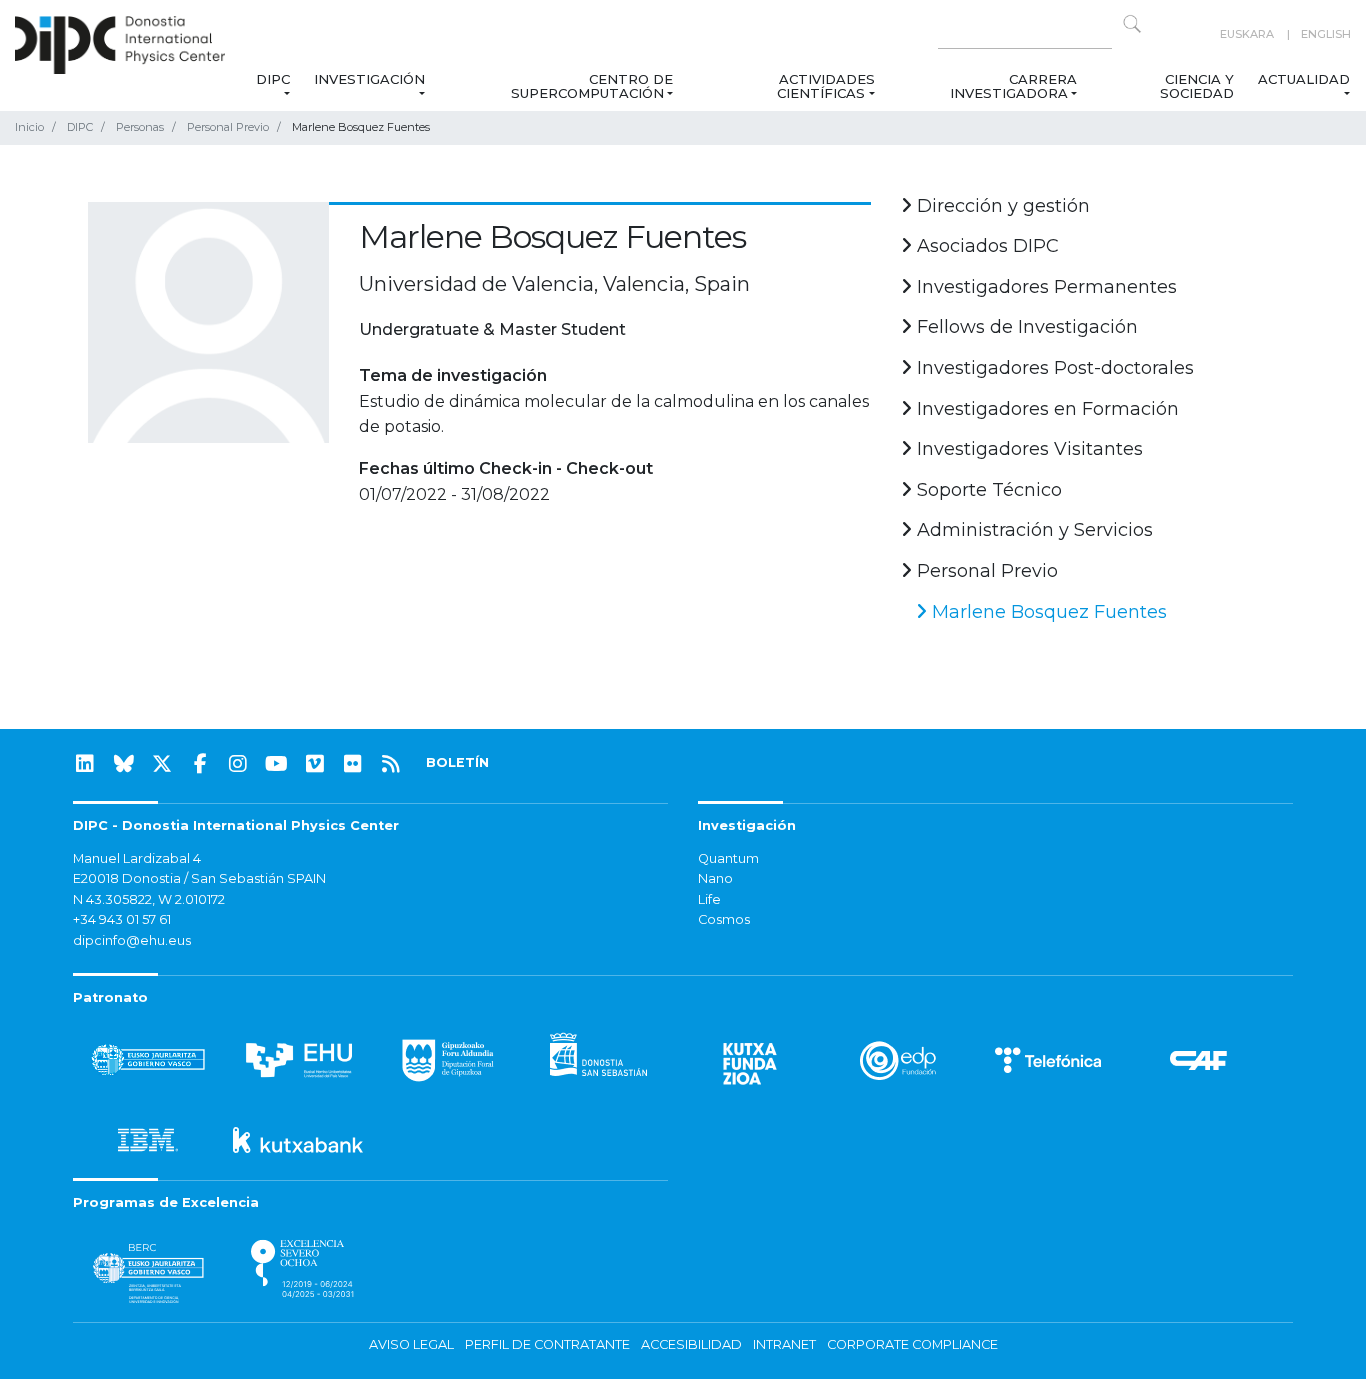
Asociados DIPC (985, 246)
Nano (715, 878)
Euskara (1247, 34)
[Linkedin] (85, 764)
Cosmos (724, 919)
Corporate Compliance (912, 1344)
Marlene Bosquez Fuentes (1047, 612)
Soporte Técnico (987, 490)
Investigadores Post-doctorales (1053, 368)
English (1326, 34)
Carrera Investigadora (1013, 86)
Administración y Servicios (1032, 530)
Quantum (728, 858)
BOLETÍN (457, 762)
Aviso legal (411, 1344)
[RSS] (391, 764)
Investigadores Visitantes (1027, 449)
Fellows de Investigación (1025, 327)
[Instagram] (238, 764)
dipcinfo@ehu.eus (132, 940)
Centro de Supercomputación (592, 86)
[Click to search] (1132, 24)
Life (709, 899)
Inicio (29, 127)
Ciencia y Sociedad (1197, 86)
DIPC (272, 79)
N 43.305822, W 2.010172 (149, 899)
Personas (140, 127)
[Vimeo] (315, 764)
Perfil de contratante (547, 1344)
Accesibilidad (691, 1344)
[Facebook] (200, 764)
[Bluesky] (124, 764)
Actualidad (1304, 79)
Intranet (784, 1344)
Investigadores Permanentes (1044, 287)
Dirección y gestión (1001, 206)
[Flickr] (353, 764)
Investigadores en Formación (1045, 409)
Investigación (369, 79)
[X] (162, 764)
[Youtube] (277, 764)
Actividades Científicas (825, 86)
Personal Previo (228, 127)
